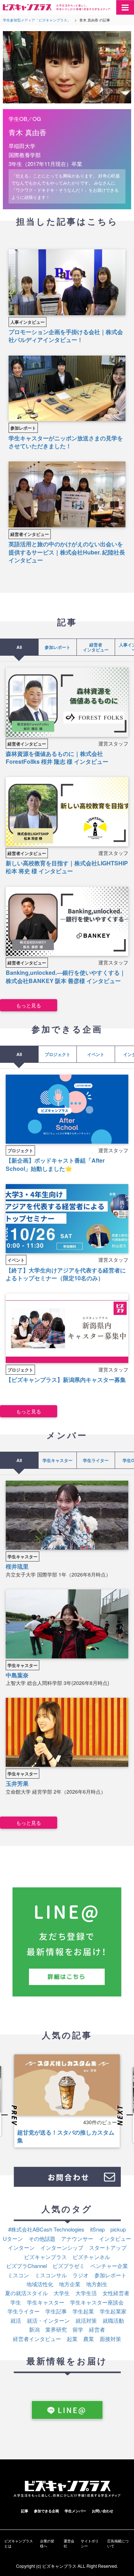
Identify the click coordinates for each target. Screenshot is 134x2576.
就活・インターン (48, 2320)
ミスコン (18, 2275)
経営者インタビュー (30, 534)
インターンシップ (62, 2247)
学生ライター (96, 1460)
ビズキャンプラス (45, 2257)
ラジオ (81, 2275)
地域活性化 (40, 2284)
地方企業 (70, 2284)
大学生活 (86, 2293)
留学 (78, 2329)
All (19, 647)
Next (124, 2116)
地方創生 (97, 2284)
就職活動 (113, 2320)
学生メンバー (75, 2511)
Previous (10, 2116)
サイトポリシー (90, 2543)
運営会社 (69, 2543)
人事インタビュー (28, 322)
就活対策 (86, 2320)
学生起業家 (113, 2311)
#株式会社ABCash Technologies (46, 2229)
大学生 (62, 2293)
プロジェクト (58, 1054)
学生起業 (83, 2311)
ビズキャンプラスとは (19, 2543)
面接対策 (110, 2339)
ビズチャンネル (91, 2257)
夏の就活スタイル (26, 2293)
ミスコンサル (51, 2275)
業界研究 (56, 2329)
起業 (72, 2339)
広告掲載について (118, 2543)
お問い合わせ (103, 2511)
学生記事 (56, 2311)
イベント (96, 1054)
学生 (16, 2302)
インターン (21, 2247)
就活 (16, 2320)
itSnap (97, 2229)
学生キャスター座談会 (97, 2302)
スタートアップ (108, 2247)
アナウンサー (77, 2238)
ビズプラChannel (26, 2266)
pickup (118, 2229)
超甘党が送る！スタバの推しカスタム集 (66, 2136)
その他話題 (42, 2238)
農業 (89, 2339)
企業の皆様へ (47, 2543)
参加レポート (23, 428)
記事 (25, 2511)
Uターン (13, 2238)
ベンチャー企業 (109, 2266)
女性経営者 (116, 2293)
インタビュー (115, 2238)
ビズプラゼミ (69, 2266)
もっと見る (29, 1005)
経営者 (97, 2329)
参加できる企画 (46, 2511)
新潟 (34, 2329)
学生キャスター (58, 1460)
